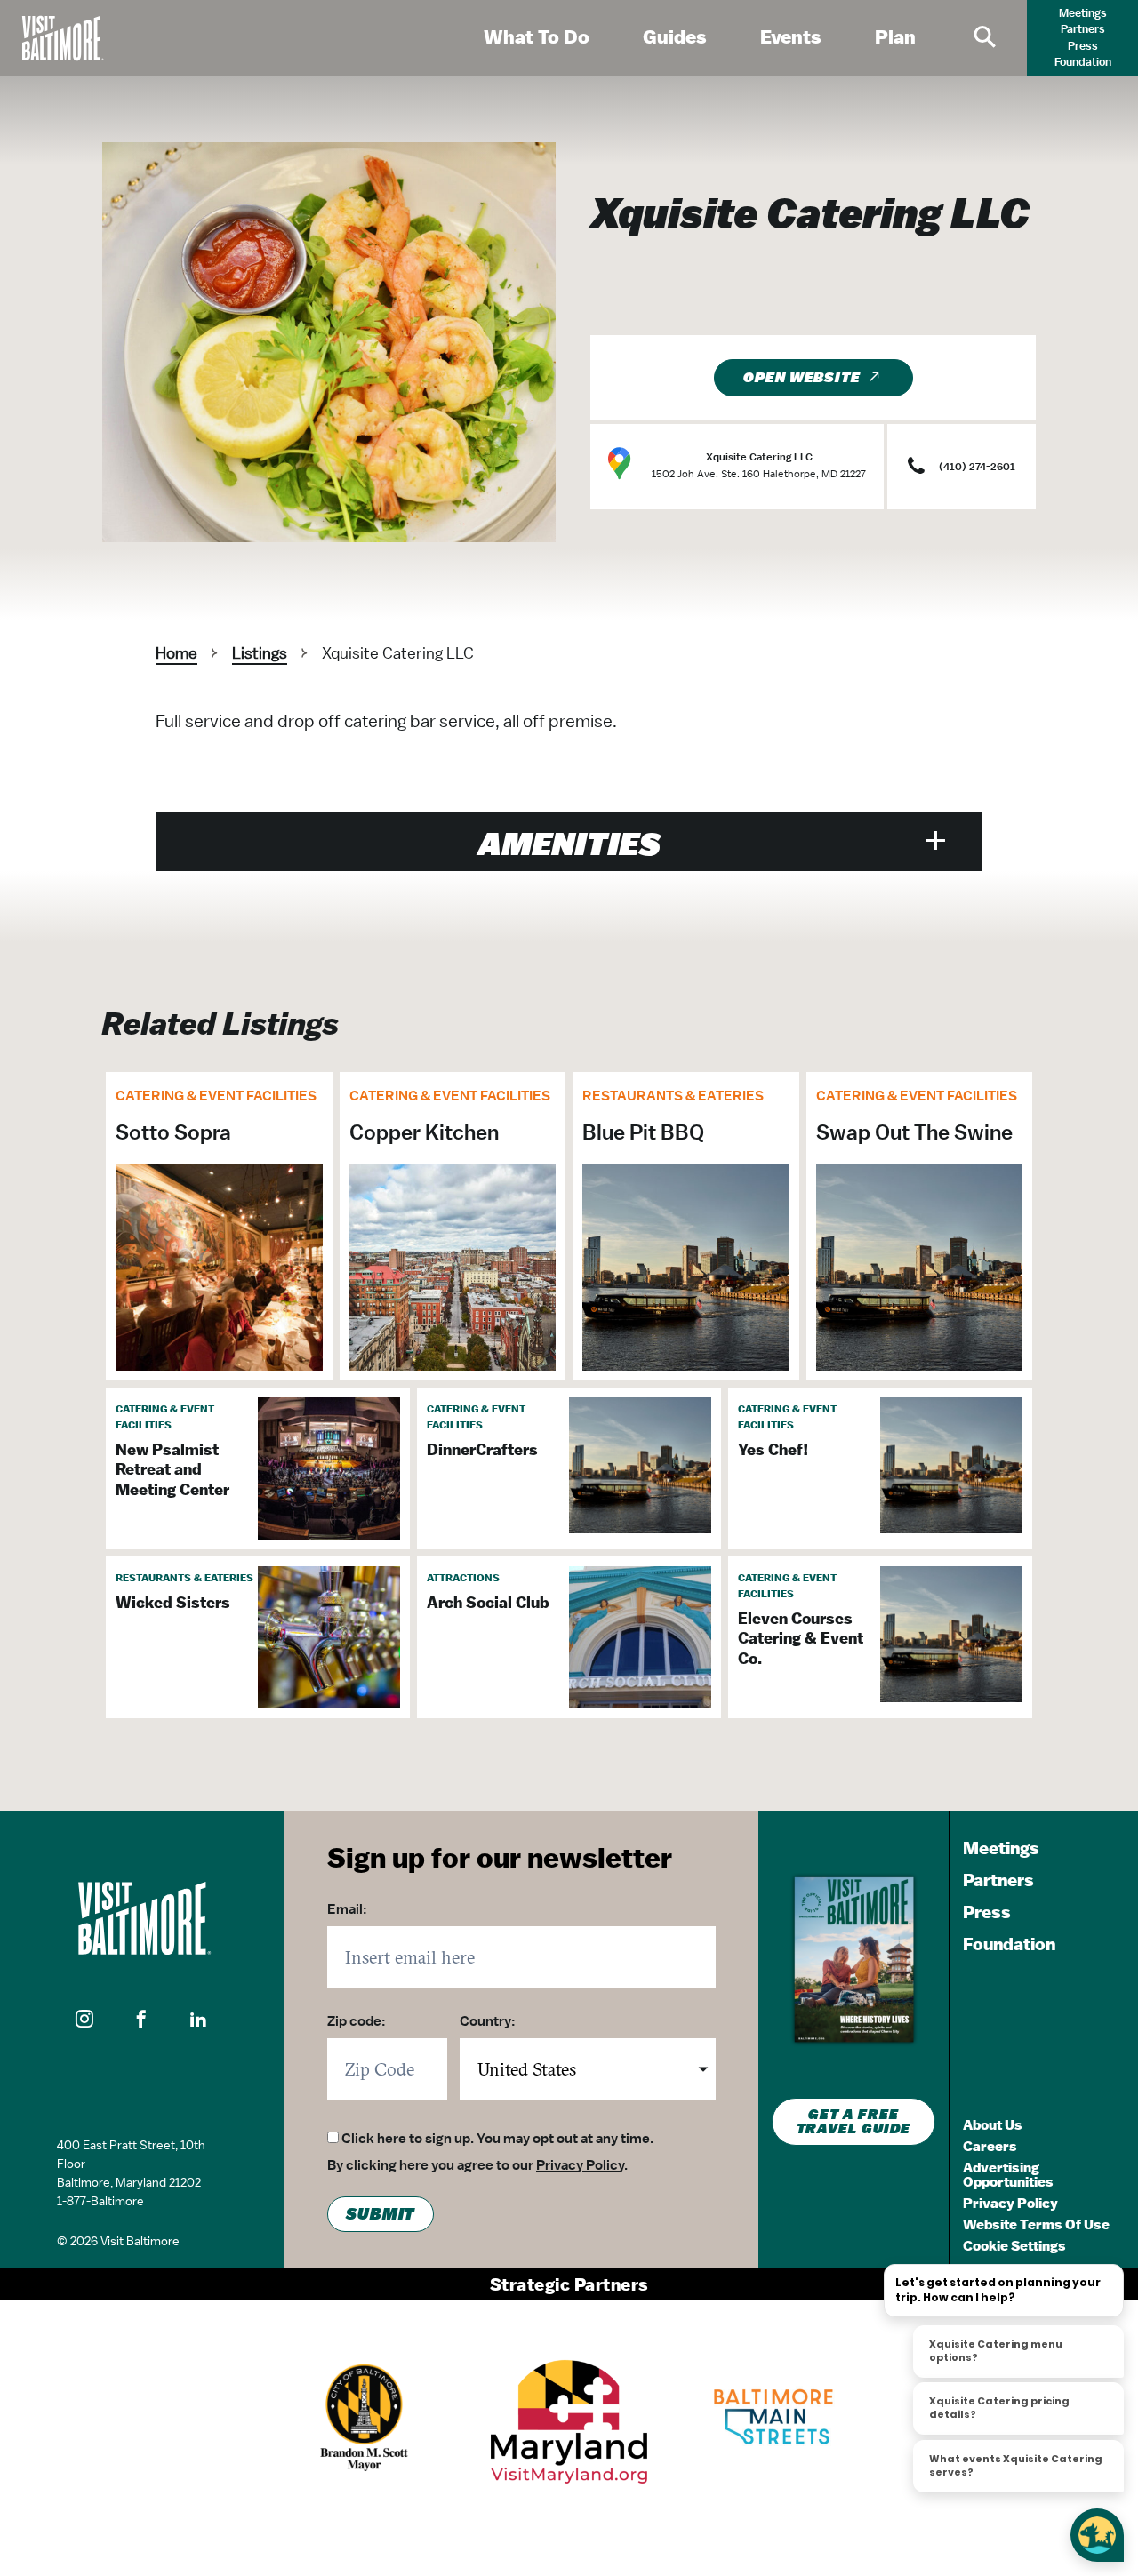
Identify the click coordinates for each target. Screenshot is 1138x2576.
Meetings (1083, 13)
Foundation (1083, 62)
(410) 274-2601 (977, 467)
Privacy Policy (580, 2165)
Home (176, 653)
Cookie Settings (1014, 2246)
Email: (347, 1909)
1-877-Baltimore (100, 2201)
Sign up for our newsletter (500, 1857)
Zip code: (357, 2021)
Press (1083, 46)
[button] (85, 2020)
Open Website (802, 378)
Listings (260, 653)
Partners (1083, 29)
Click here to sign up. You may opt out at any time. (497, 2139)
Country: (488, 2021)
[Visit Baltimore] (142, 1918)
